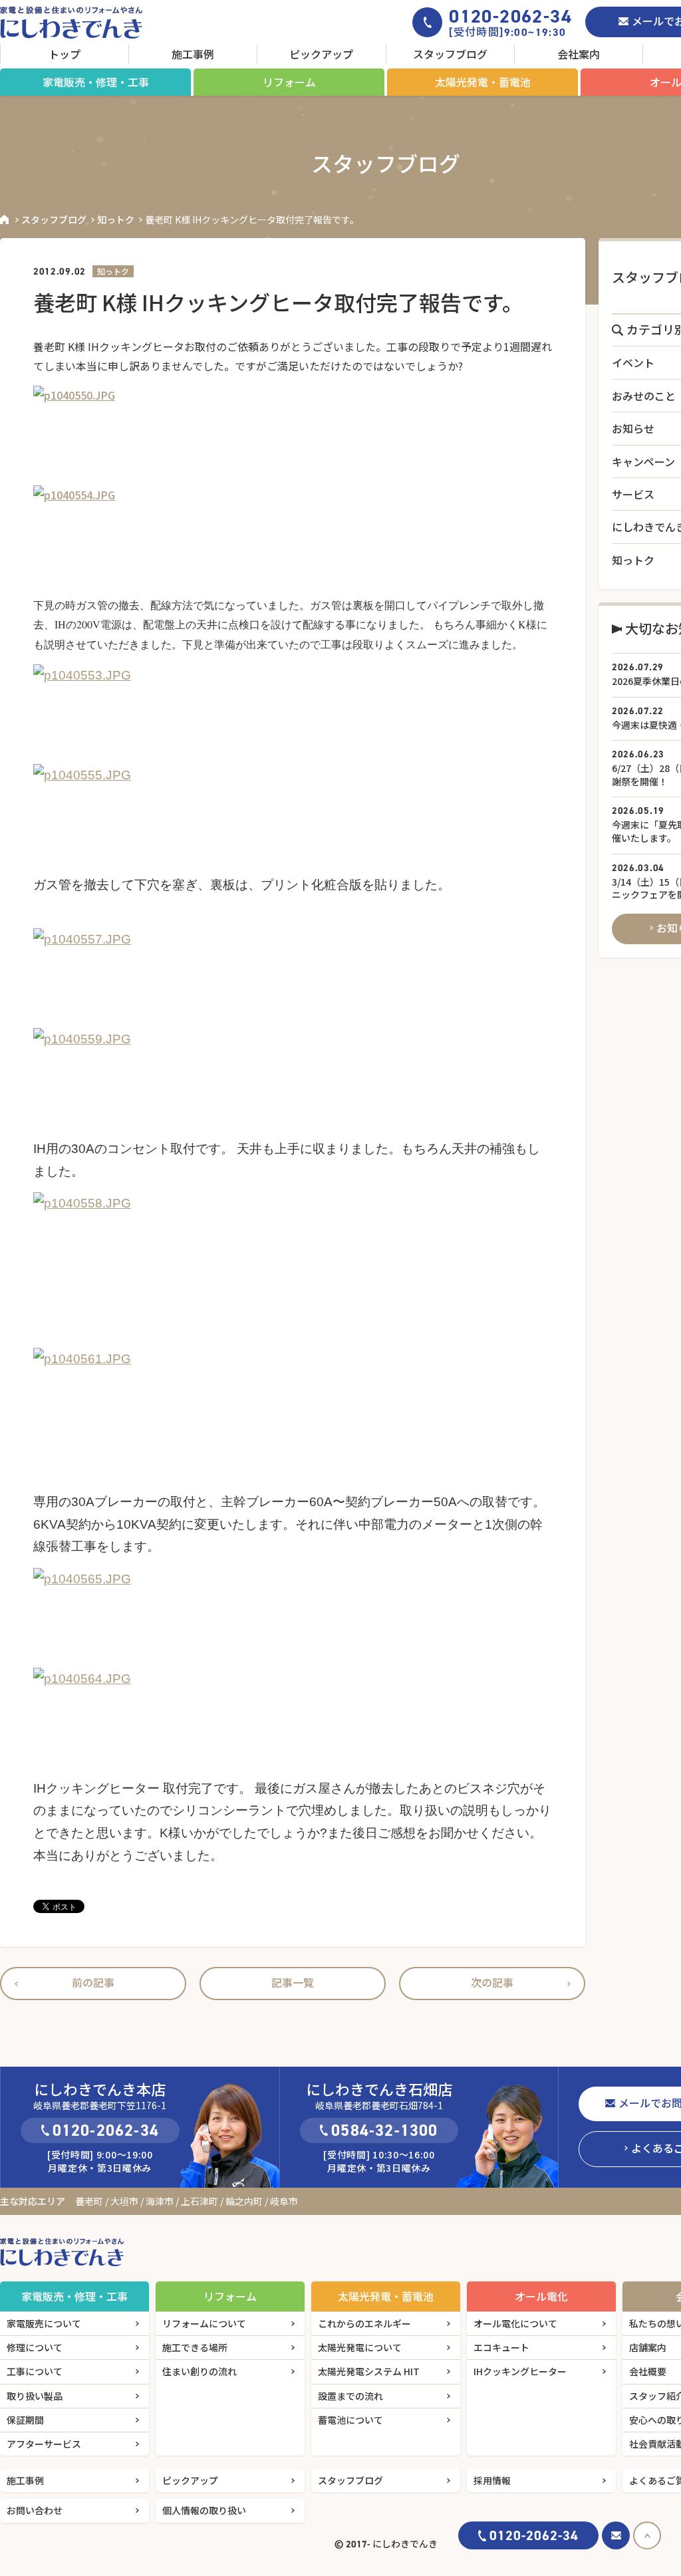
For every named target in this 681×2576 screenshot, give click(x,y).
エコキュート (501, 2347)
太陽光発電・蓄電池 (483, 82)
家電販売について (44, 2323)
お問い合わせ (35, 2510)
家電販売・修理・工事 (96, 82)
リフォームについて (204, 2323)
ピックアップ (321, 54)
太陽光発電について (360, 2347)
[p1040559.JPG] (293, 1078)
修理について (35, 2347)
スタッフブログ (450, 54)
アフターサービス (44, 2444)
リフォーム (289, 82)
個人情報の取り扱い (204, 2510)
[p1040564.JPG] (293, 1718)
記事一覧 (293, 1982)
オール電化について (515, 2323)
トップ (65, 54)
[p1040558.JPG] (293, 1259)
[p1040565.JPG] (293, 1618)
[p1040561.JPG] (293, 1414)
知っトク (116, 219)
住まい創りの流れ (200, 2371)
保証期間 (25, 2420)
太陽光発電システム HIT (369, 2371)
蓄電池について (350, 2420)
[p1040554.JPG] (293, 535)
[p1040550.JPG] (293, 436)
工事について (35, 2371)
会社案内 (579, 54)
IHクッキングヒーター (520, 2371)
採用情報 (492, 2480)
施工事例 (193, 54)
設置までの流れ (350, 2396)
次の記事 (492, 1982)
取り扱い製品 (35, 2396)
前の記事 (93, 1982)
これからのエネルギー (364, 2323)
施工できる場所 (195, 2347)
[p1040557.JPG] (293, 978)
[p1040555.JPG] (293, 814)
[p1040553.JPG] (293, 714)
